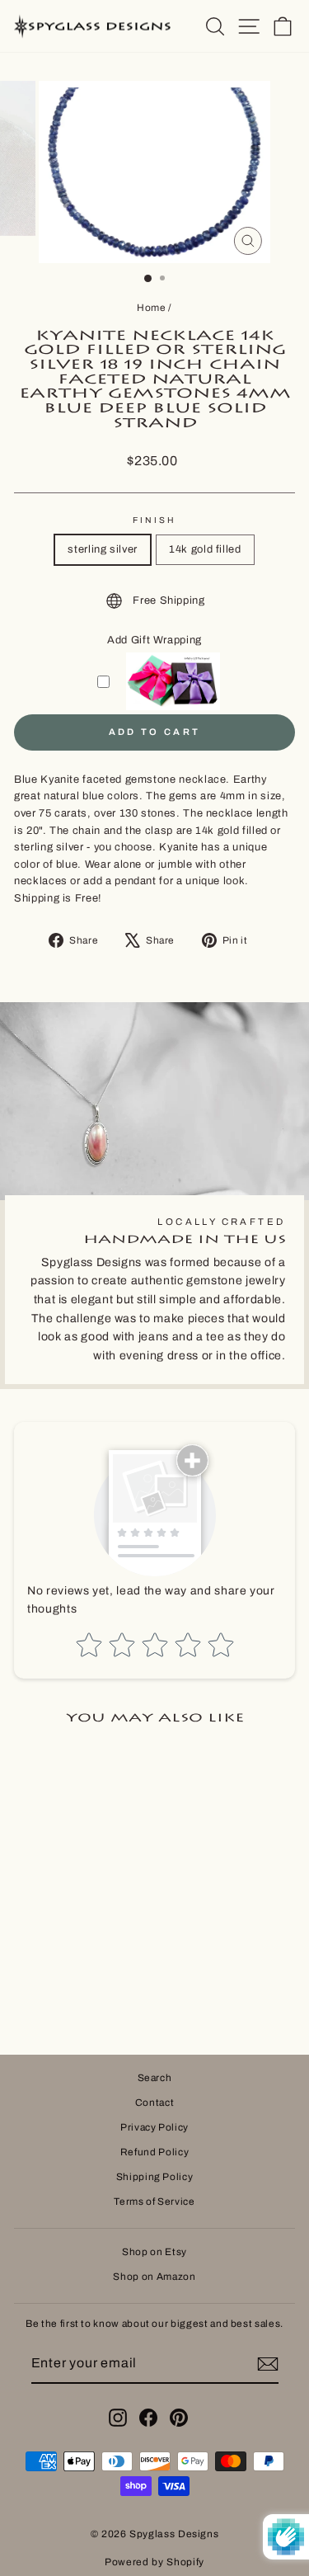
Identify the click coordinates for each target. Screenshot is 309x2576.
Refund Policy (154, 2152)
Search (155, 2078)
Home (152, 308)
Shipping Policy (155, 2177)
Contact (155, 2103)
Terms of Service (154, 2202)
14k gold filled (205, 549)
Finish (155, 520)
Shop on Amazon (154, 2277)
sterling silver (103, 549)
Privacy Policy (154, 2127)
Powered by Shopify (154, 2562)
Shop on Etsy (154, 2252)
